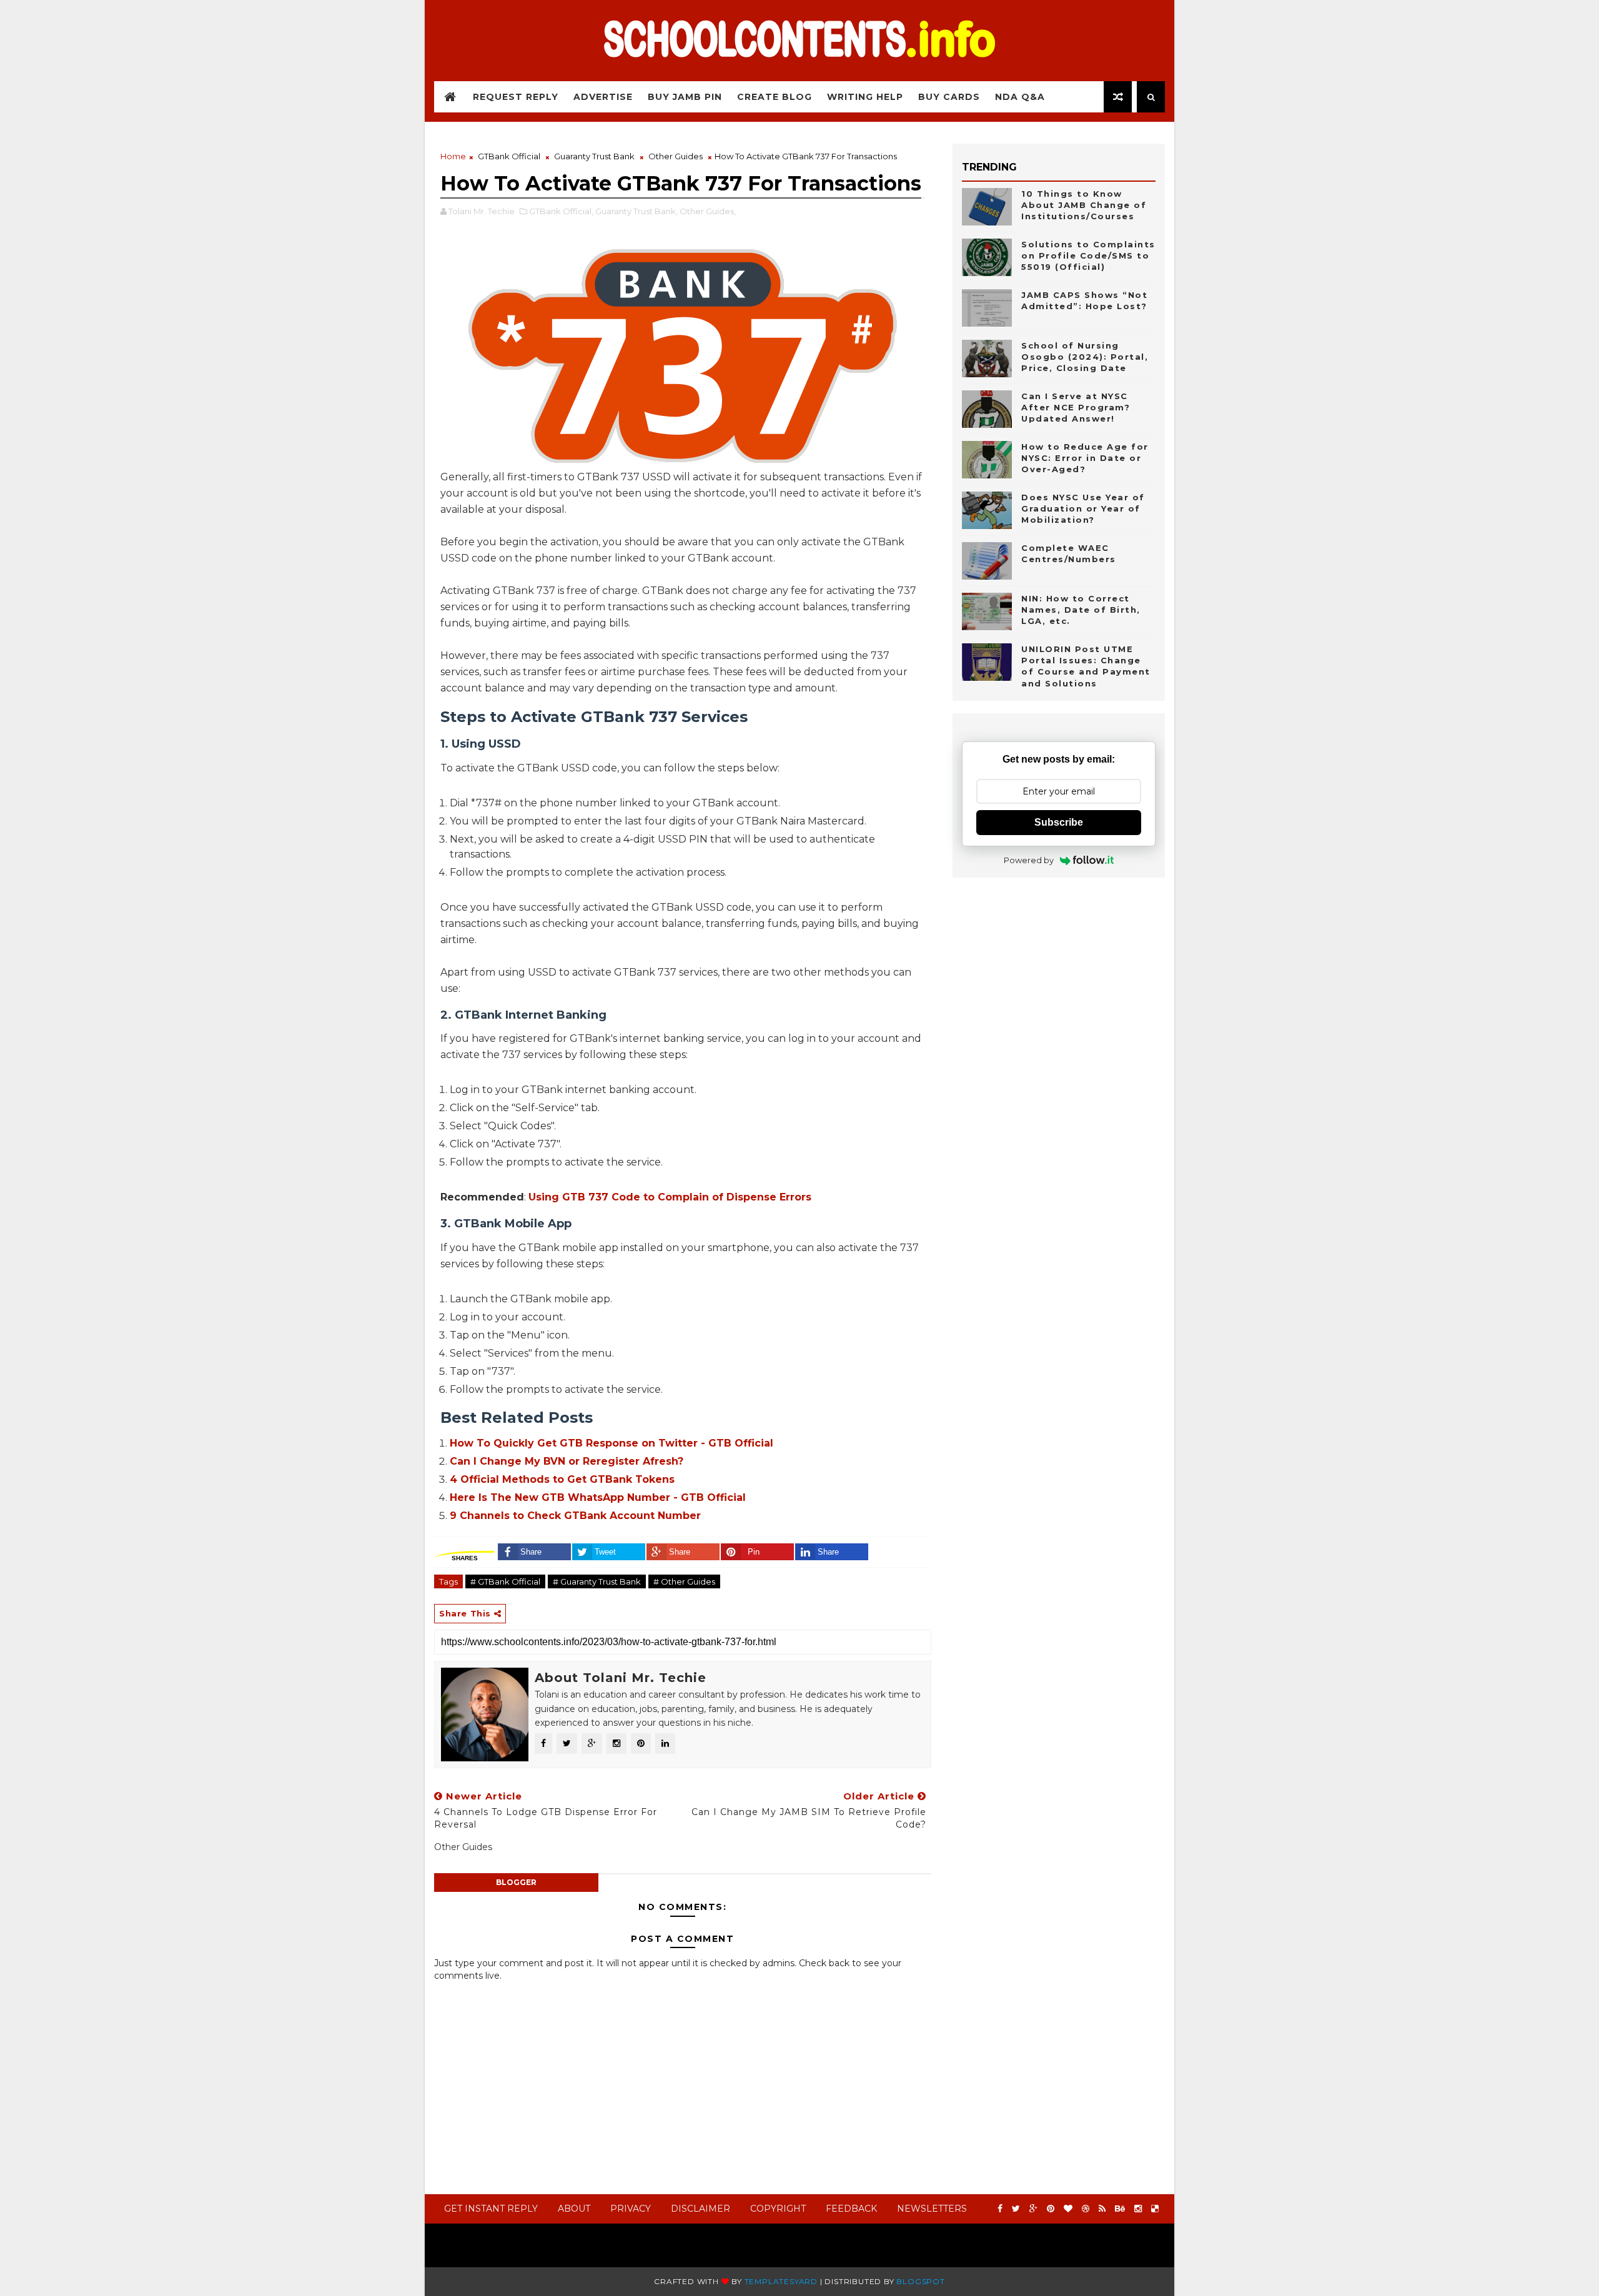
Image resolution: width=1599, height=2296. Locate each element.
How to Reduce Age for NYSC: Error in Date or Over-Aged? (1085, 458)
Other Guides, (708, 211)
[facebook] (1000, 2209)
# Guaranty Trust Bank (597, 1581)
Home (453, 156)
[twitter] (1016, 2209)
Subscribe (1059, 822)
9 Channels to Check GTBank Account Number (575, 1516)
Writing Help (865, 97)
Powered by (1029, 860)
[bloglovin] (1068, 2209)
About (574, 2209)
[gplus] (1033, 2209)
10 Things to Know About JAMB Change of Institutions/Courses (1084, 205)
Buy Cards (949, 97)
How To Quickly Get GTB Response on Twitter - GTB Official (611, 1443)
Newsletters (932, 2209)
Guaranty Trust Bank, (636, 211)
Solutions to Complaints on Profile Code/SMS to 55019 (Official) (1088, 255)
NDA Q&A (1020, 97)
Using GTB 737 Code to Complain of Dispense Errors (670, 1197)
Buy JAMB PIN (685, 97)
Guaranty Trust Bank (594, 156)
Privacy (631, 2209)
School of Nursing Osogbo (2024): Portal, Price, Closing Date (1085, 357)
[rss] (1102, 2209)
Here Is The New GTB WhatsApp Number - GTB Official (598, 1497)
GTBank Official (509, 156)
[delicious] (1155, 2209)
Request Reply (516, 97)
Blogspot (920, 2281)
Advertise (603, 97)
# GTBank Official (505, 1581)
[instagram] (1138, 2209)
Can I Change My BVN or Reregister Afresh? (567, 1461)
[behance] (1120, 2209)
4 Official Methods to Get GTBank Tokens (562, 1479)
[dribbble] (1086, 2209)
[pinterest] (1051, 2209)
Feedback (851, 2209)
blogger (516, 1882)
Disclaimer (700, 2209)
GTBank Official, (561, 211)
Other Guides (676, 156)
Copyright (778, 2209)
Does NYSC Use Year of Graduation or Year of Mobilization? (1083, 508)
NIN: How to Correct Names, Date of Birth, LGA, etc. (1081, 610)
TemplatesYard (781, 2281)
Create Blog (775, 97)
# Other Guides (684, 1581)
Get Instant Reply (491, 2209)
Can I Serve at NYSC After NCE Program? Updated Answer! (1076, 407)
